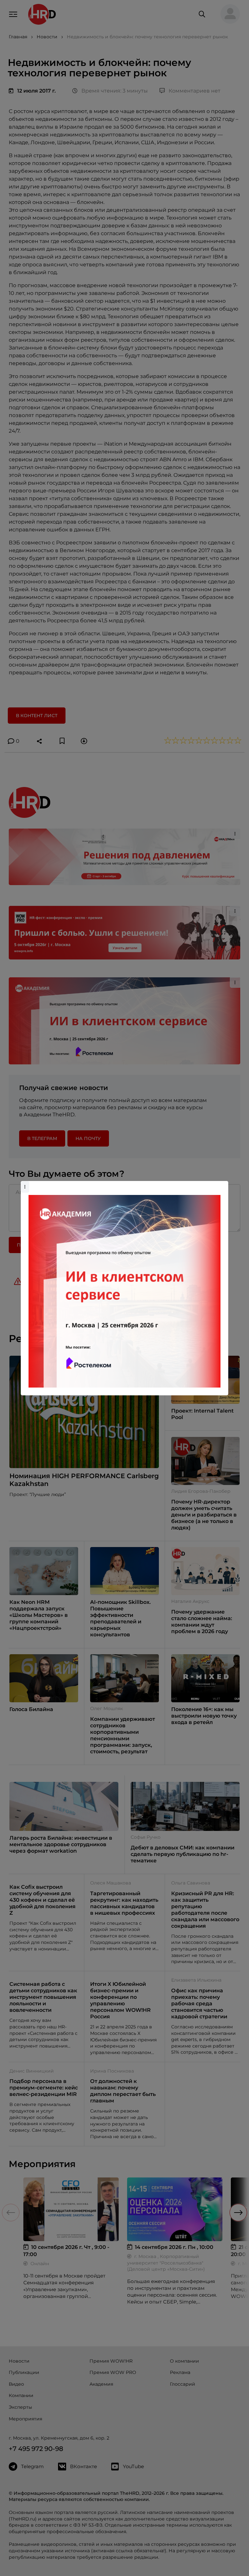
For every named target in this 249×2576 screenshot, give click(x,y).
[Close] (222, 1184)
